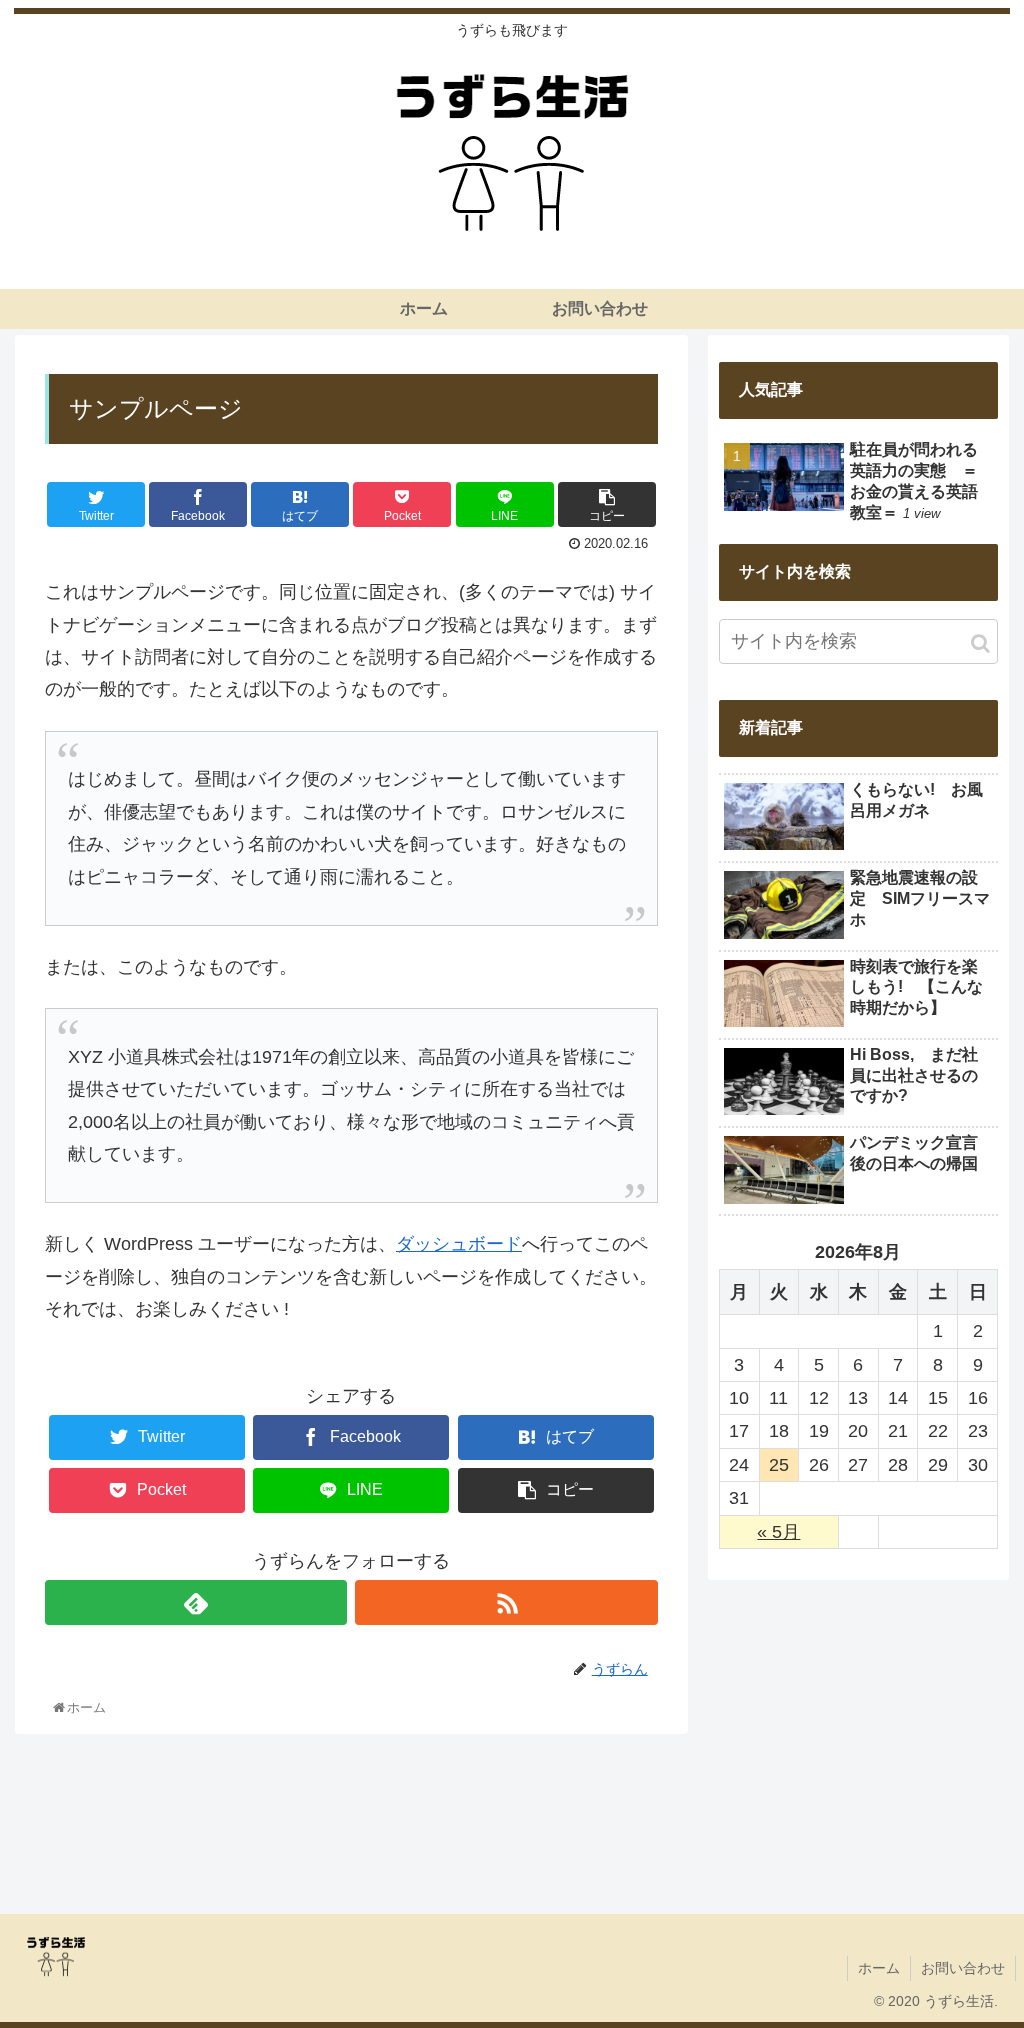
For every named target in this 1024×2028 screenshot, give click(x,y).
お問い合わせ (963, 1968)
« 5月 (778, 1532)
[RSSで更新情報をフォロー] (506, 1602)
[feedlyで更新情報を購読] (196, 1602)
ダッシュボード (459, 1244)
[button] (980, 643)
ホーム (879, 1968)
